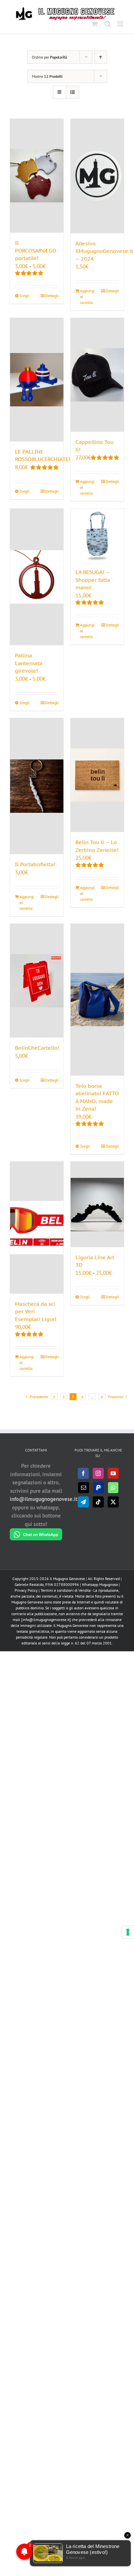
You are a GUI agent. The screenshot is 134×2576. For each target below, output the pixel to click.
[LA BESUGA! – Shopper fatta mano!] (97, 535)
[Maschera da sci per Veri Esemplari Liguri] (37, 1227)
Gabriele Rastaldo (29, 1584)
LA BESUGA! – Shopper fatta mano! (93, 580)
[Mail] (84, 1488)
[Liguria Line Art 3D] (97, 1204)
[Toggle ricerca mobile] (108, 24)
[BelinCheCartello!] (37, 981)
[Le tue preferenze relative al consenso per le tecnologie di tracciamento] (128, 1932)
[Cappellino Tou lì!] (97, 375)
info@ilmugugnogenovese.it (44, 1499)
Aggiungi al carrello (87, 297)
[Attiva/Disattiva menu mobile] (121, 24)
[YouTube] (113, 1473)
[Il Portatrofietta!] (37, 786)
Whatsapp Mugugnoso (100, 1584)
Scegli (24, 296)
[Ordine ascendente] (101, 57)
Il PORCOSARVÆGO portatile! (36, 250)
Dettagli (52, 296)
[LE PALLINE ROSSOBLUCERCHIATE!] (37, 380)
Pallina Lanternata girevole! (29, 663)
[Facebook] (83, 1473)
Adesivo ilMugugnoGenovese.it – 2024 (104, 251)
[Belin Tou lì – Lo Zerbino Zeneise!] (97, 775)
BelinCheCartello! (37, 1048)
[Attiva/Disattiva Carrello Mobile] (95, 24)
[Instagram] (98, 1473)
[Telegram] (83, 1502)
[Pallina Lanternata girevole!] (37, 577)
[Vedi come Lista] (72, 92)
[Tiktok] (98, 1502)
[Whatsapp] (113, 1488)
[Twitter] (113, 1502)
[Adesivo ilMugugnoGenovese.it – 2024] (97, 176)
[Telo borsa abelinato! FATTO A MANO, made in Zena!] (97, 1000)
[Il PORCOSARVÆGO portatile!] (37, 176)
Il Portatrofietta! (35, 864)
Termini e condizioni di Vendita (66, 1590)
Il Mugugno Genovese (67, 1579)
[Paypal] (99, 1488)
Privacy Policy (26, 1590)
